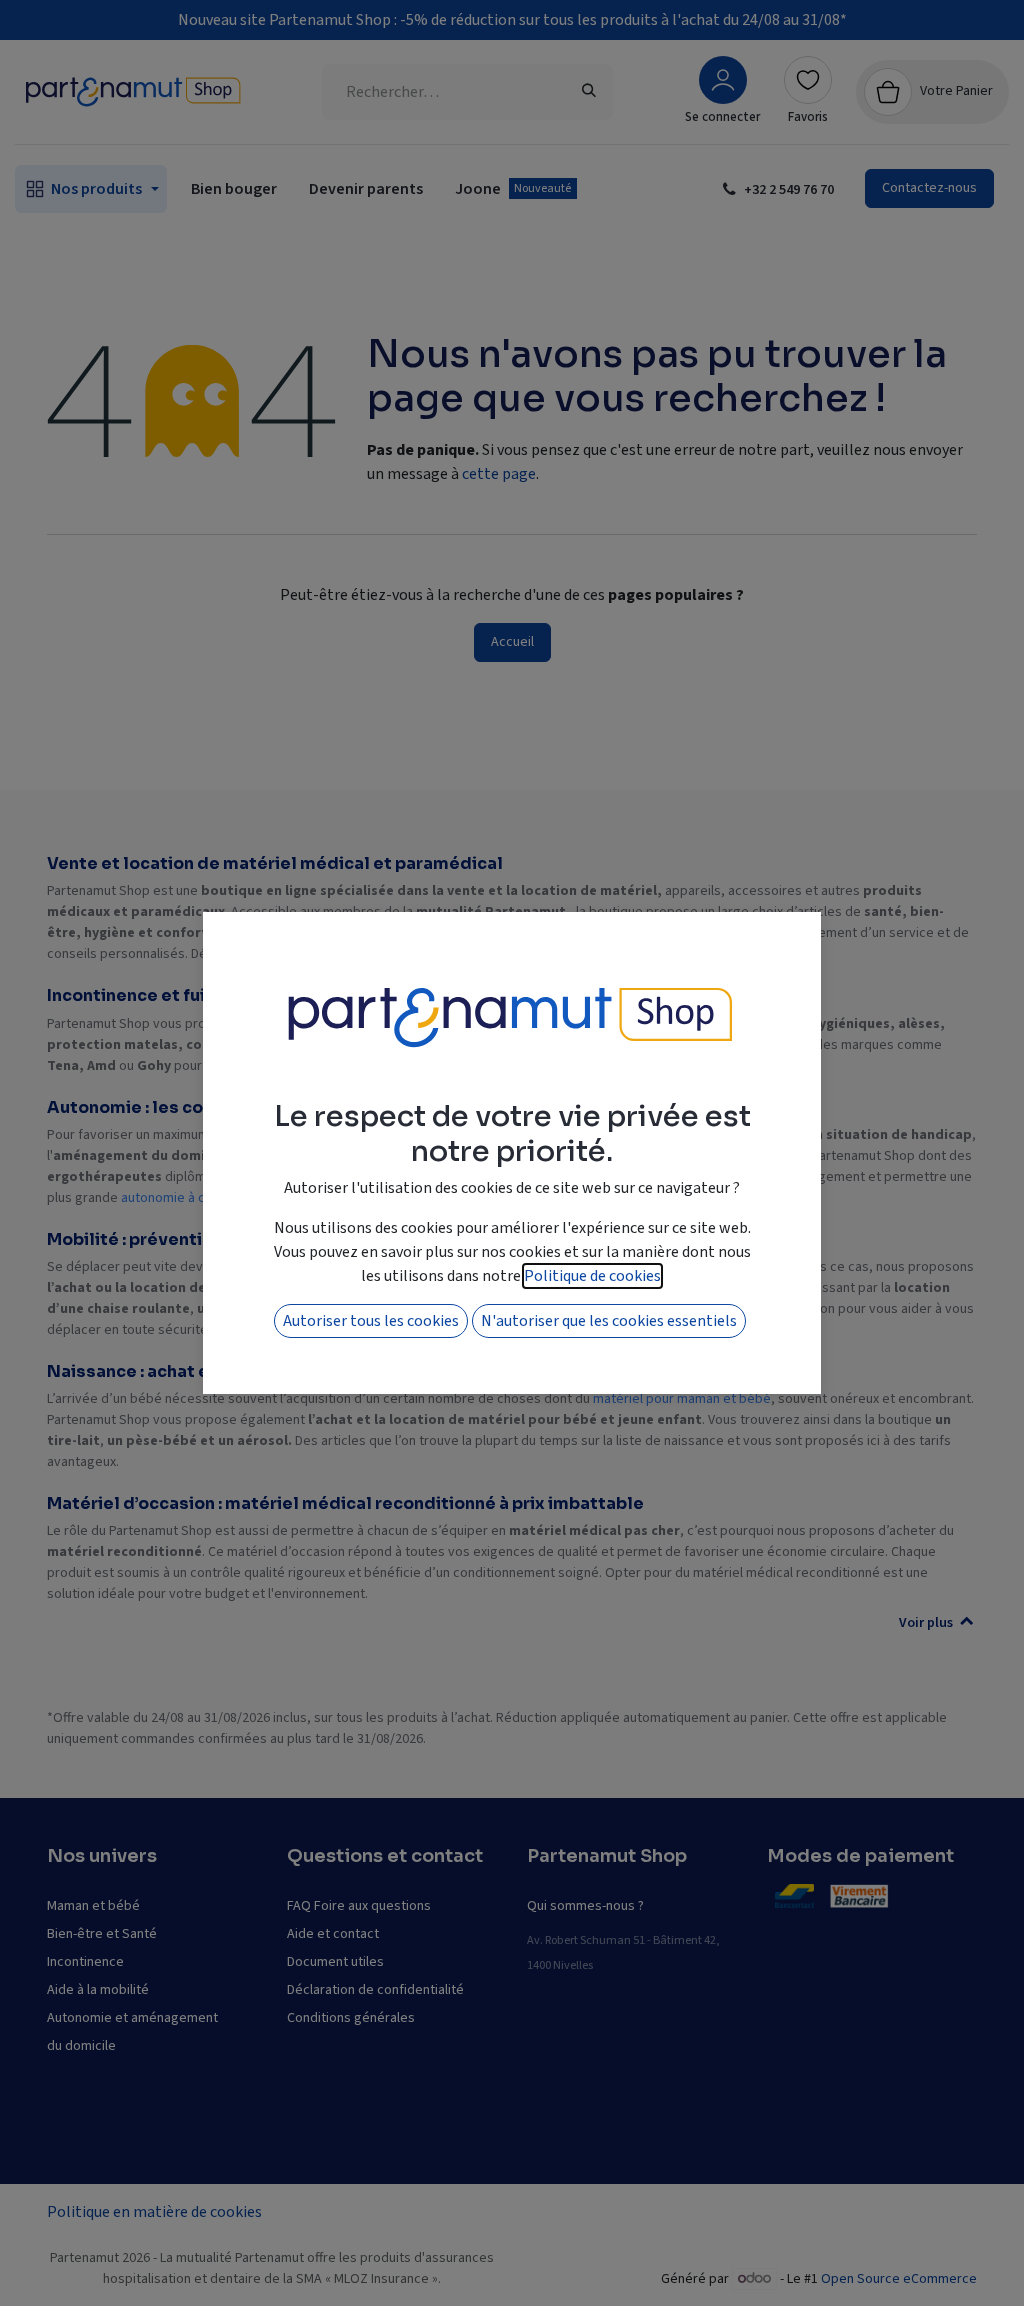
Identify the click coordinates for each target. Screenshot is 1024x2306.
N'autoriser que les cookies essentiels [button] (609, 1321)
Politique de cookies (592, 1276)
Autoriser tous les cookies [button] (371, 1321)
